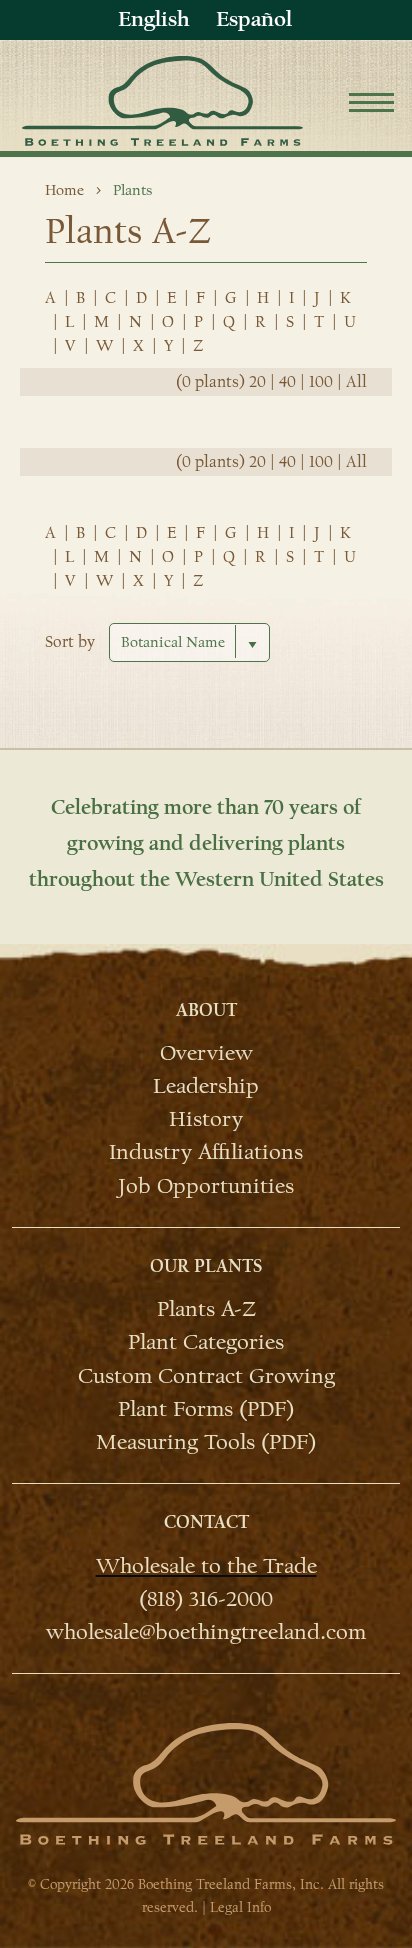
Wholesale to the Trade (206, 1564)
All (356, 382)
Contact (206, 1522)
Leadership (206, 1085)
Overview (206, 1052)
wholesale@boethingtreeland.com (206, 1631)
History (206, 1118)
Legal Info (240, 1907)
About (206, 1010)
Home (64, 190)
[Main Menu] (371, 105)
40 (287, 382)
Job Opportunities (206, 1184)
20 (257, 382)
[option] (254, 19)
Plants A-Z (206, 1308)
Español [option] (254, 19)
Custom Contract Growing (206, 1374)
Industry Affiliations (206, 1151)
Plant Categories (206, 1341)
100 (321, 382)
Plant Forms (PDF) (206, 1408)
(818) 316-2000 (206, 1598)
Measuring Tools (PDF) (206, 1441)
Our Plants (206, 1266)
